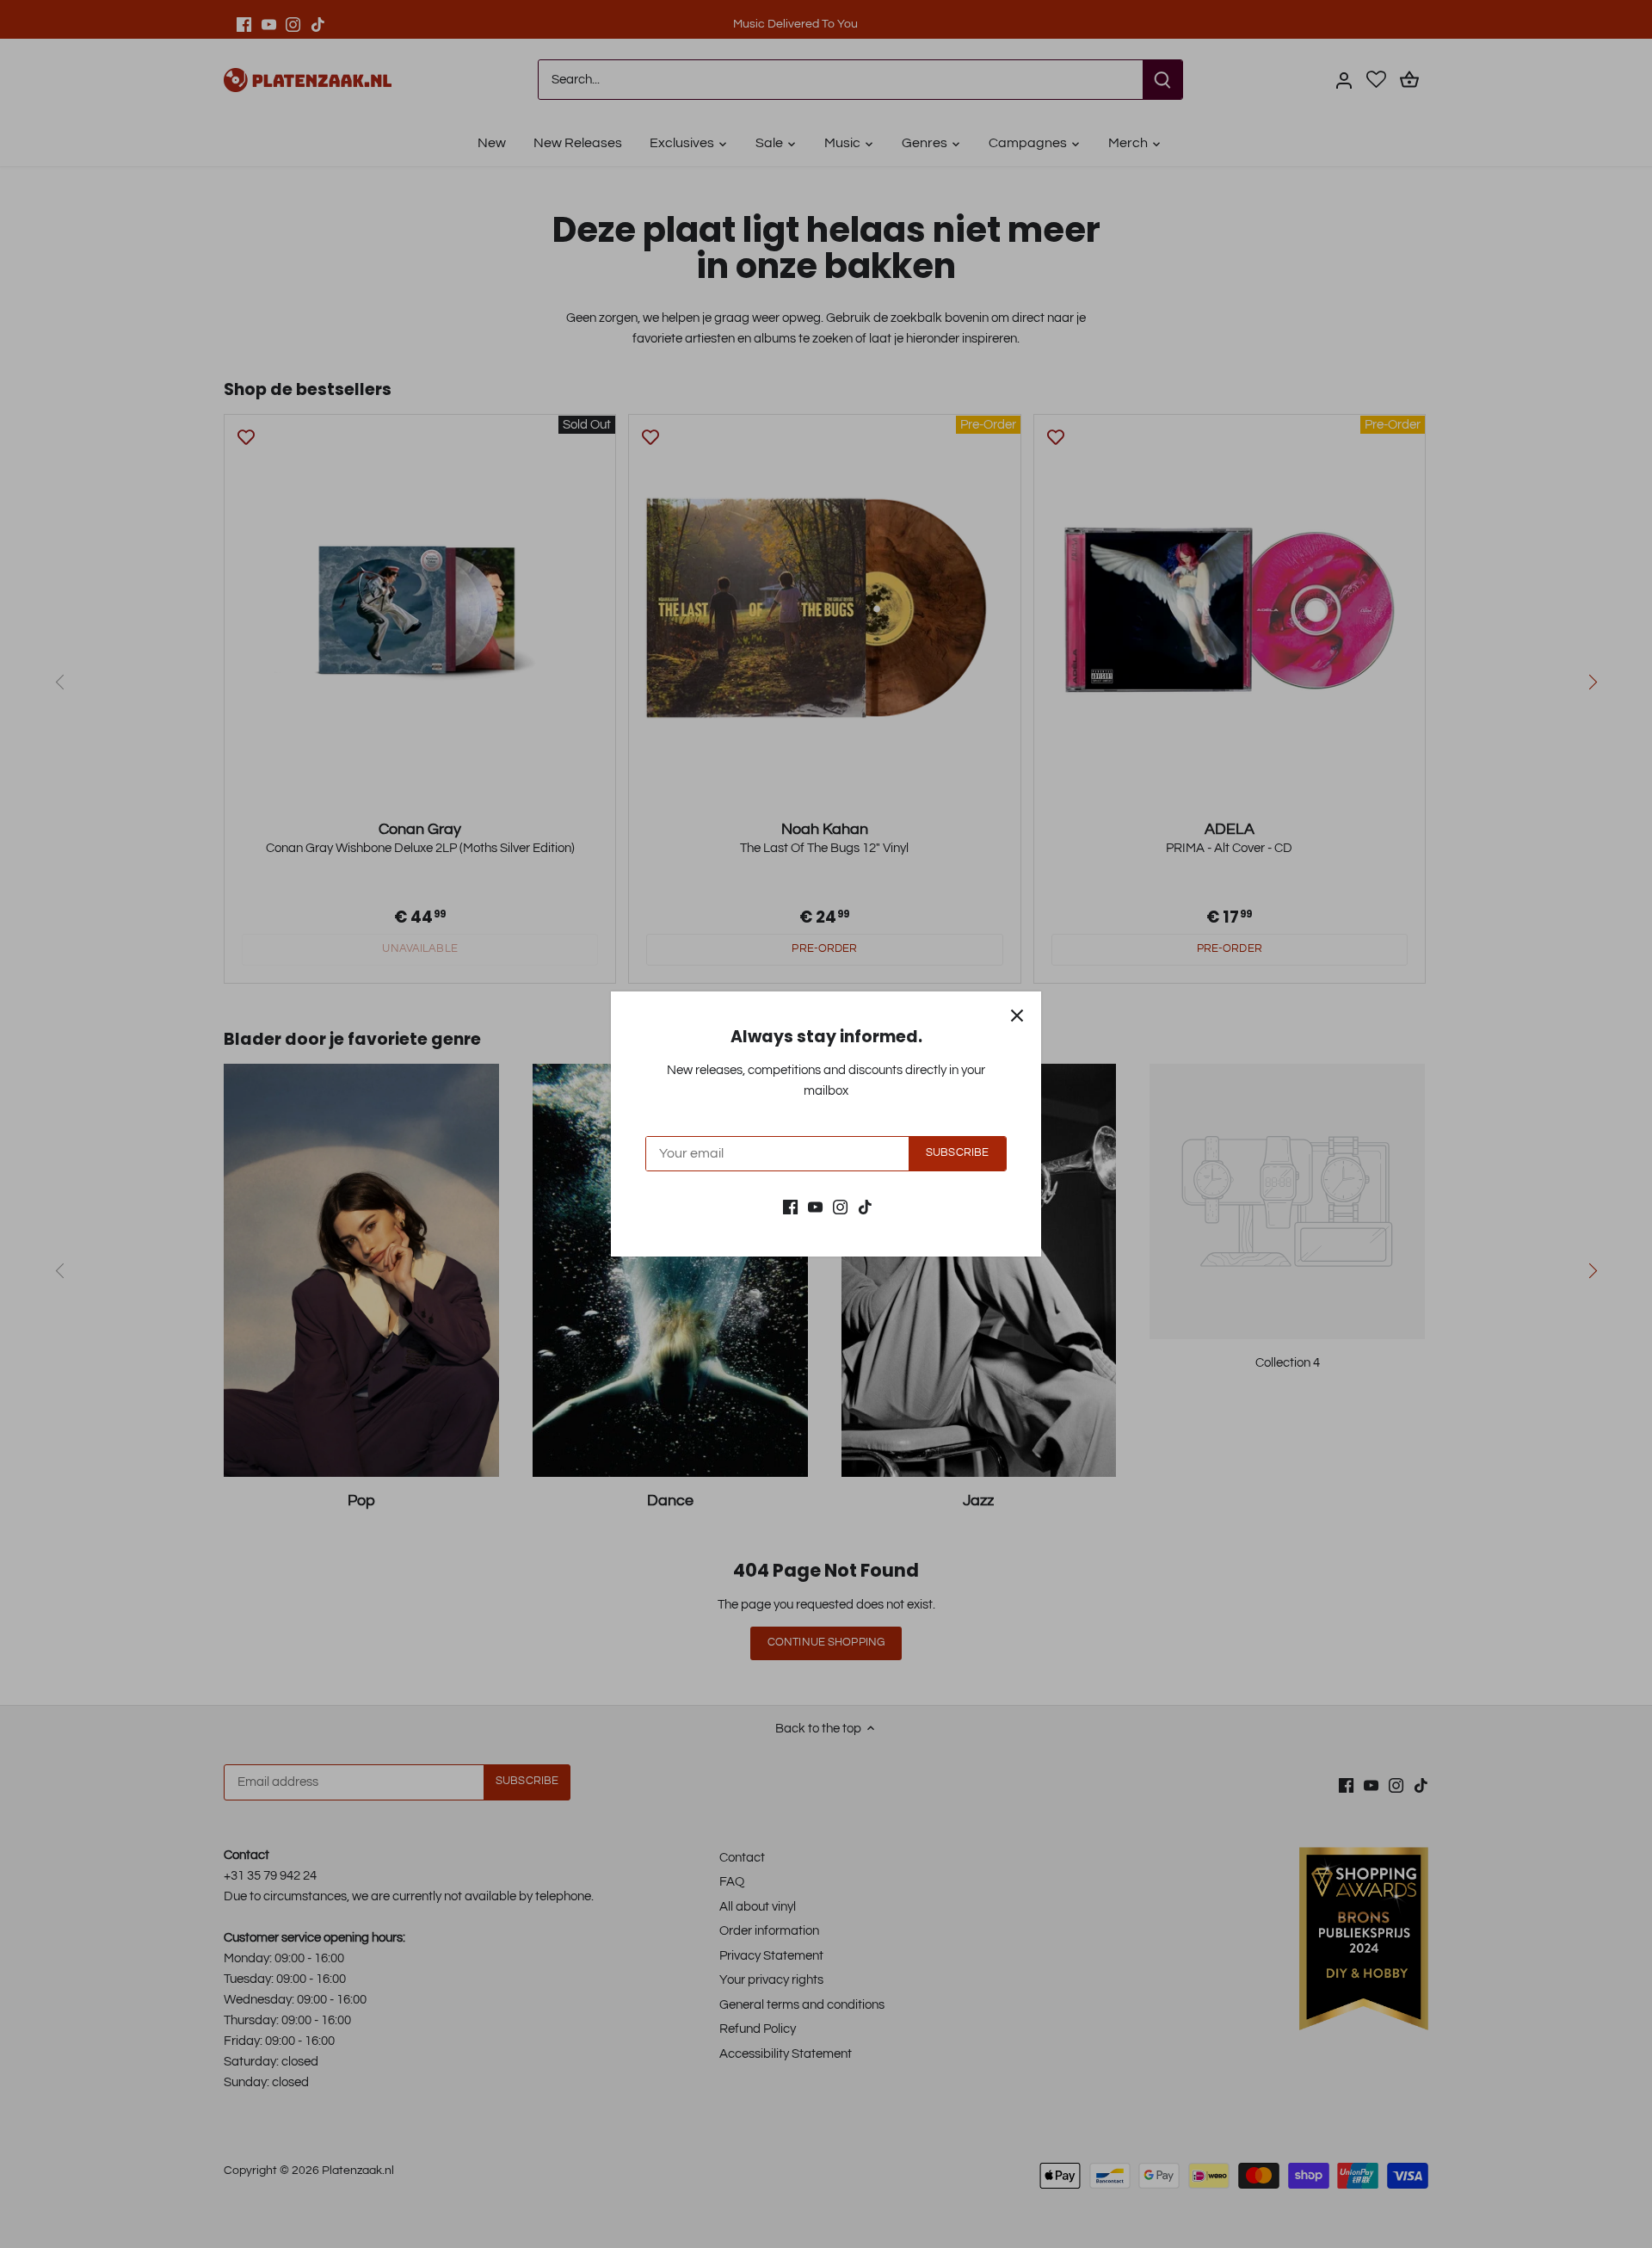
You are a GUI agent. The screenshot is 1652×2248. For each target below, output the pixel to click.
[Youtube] (815, 1206)
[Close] (1017, 1016)
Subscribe (957, 1153)
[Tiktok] (865, 1206)
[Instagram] (840, 1206)
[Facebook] (790, 1206)
